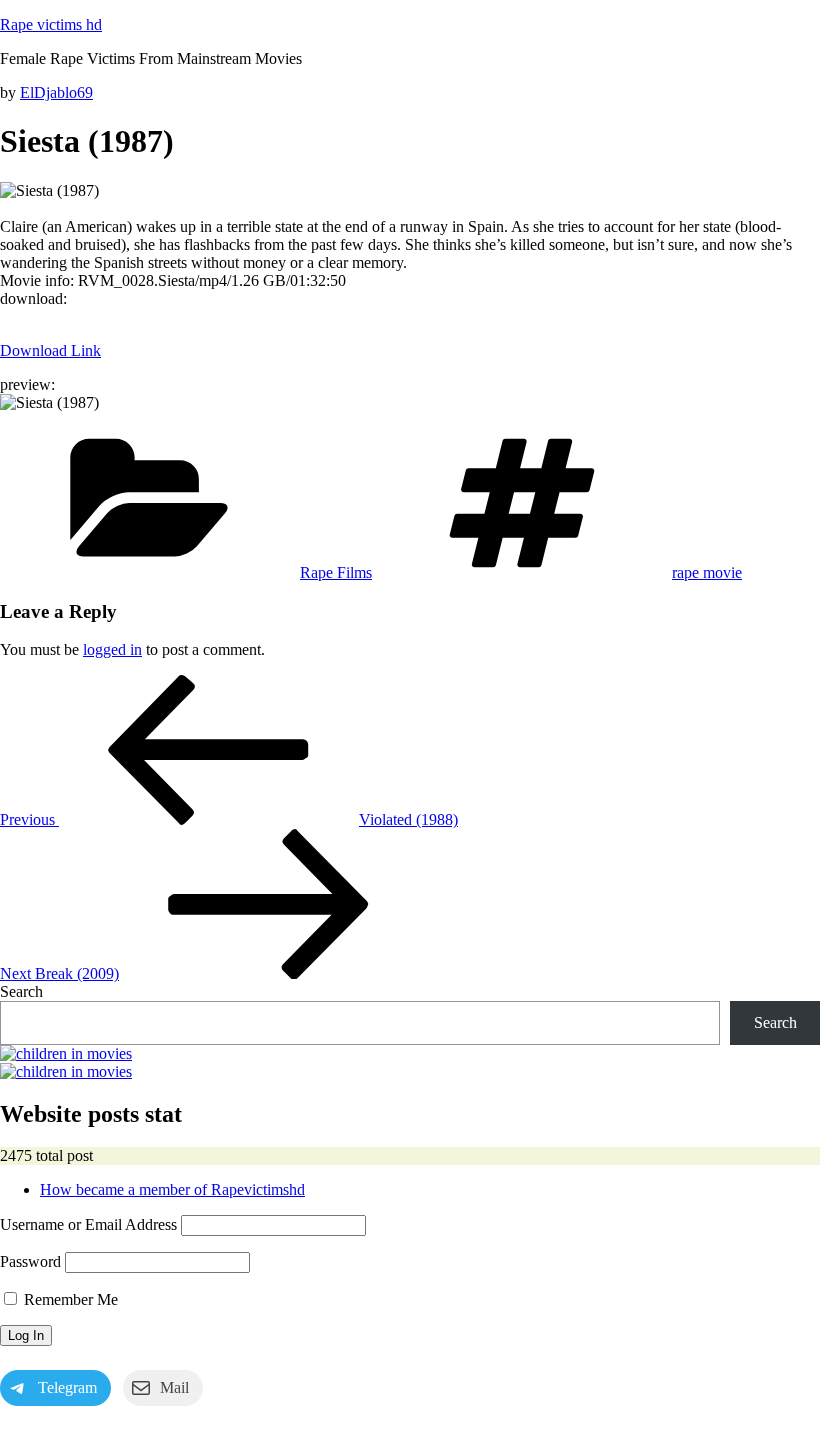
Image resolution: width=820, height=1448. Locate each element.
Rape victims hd (51, 24)
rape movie (707, 572)
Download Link (50, 350)
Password (30, 1261)
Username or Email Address (88, 1224)
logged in (112, 649)
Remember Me (69, 1299)
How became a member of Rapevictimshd (172, 1189)
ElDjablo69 (56, 92)
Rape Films (336, 572)
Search (21, 991)
